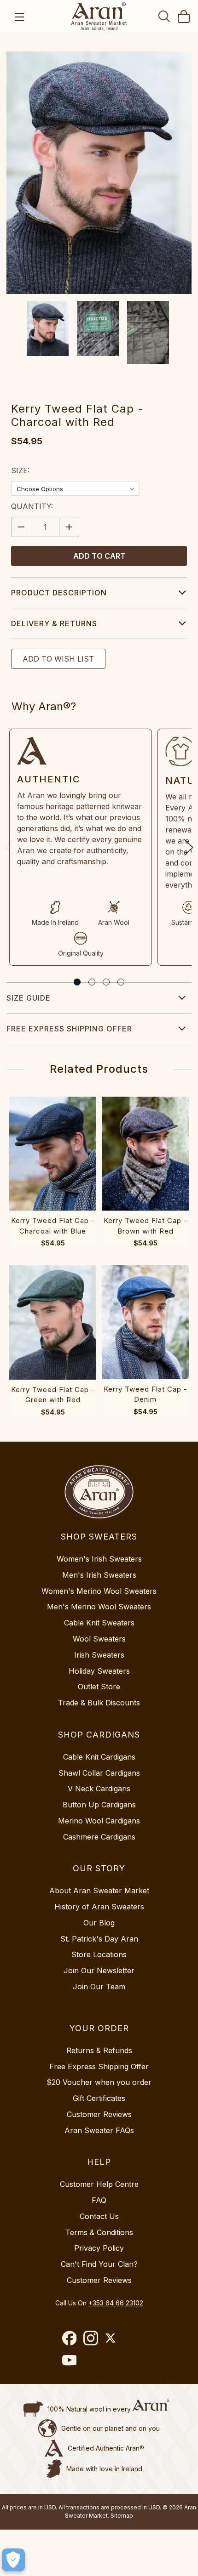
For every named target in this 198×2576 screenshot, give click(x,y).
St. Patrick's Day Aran (99, 1939)
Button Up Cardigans (99, 1805)
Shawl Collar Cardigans (99, 1773)
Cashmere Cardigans (99, 1837)
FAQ (99, 2200)
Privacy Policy (99, 2248)
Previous (9, 847)
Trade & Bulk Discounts (99, 1703)
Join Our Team (99, 1987)
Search (164, 16)
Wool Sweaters (99, 1639)
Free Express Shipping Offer (69, 1029)
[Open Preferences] (13, 2560)
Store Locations (99, 1954)
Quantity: (32, 506)
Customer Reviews (99, 2114)
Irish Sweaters (99, 1655)
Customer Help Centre (99, 2184)
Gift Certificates (99, 2098)
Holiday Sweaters (99, 1671)
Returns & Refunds (99, 2050)
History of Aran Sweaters (99, 1907)
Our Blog (99, 1923)
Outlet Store (99, 1687)
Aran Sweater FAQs (99, 2130)
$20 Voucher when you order (99, 2082)
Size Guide (29, 998)
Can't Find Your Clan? (99, 2264)
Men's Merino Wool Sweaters (99, 1607)
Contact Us (99, 2216)
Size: (20, 470)
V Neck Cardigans (99, 1789)
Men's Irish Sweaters (99, 1575)
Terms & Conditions (99, 2232)
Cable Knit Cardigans (99, 1757)
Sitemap (122, 2516)
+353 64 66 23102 (116, 2303)
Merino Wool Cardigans (99, 1821)
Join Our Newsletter (99, 1970)
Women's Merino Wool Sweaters (99, 1591)
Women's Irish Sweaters (99, 1559)
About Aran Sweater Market (99, 1891)
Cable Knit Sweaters (99, 1623)
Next (189, 847)
